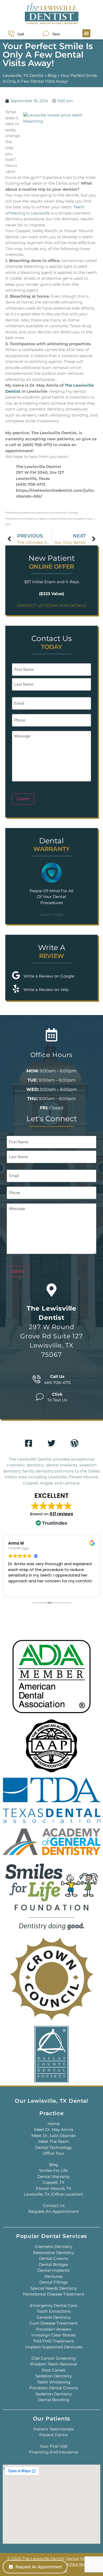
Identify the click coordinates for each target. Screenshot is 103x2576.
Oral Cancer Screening (53, 2358)
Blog (52, 75)
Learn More (52, 915)
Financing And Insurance (53, 2452)
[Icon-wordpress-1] (74, 1443)
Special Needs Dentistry (54, 2288)
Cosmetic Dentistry (54, 2247)
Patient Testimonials (54, 2429)
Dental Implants (53, 2270)
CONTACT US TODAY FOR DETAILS (52, 606)
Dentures (53, 2276)
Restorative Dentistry (53, 2253)
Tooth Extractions (54, 2311)
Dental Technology (53, 2147)
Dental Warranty (54, 2177)
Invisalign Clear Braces (53, 2335)
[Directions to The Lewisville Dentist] (51, 1290)
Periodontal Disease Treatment (54, 2294)
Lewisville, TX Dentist (23, 75)
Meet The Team (54, 2141)
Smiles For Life (53, 2170)
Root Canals (53, 2370)
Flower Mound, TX (54, 2188)
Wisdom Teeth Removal (53, 2364)
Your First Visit (54, 2446)
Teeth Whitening (54, 2382)
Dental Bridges (53, 2264)
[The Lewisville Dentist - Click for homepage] (51, 14)
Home (54, 2124)
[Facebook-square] (29, 1443)
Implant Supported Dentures (54, 2347)
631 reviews (61, 1514)
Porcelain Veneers (53, 2329)
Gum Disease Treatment (53, 2323)
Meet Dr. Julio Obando (53, 2136)
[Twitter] (51, 1443)
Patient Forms (53, 2435)
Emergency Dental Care (53, 2305)
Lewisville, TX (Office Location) (53, 2194)
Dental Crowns (54, 2258)
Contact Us (54, 2206)
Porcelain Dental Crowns (54, 2388)
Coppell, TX (53, 2182)
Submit (23, 799)
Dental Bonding (54, 2400)
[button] (86, 33)
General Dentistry (54, 2317)
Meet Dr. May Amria (54, 2129)
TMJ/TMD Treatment (53, 2341)
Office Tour (53, 2153)
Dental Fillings (53, 2282)
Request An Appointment (54, 2211)
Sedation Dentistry (54, 2376)
